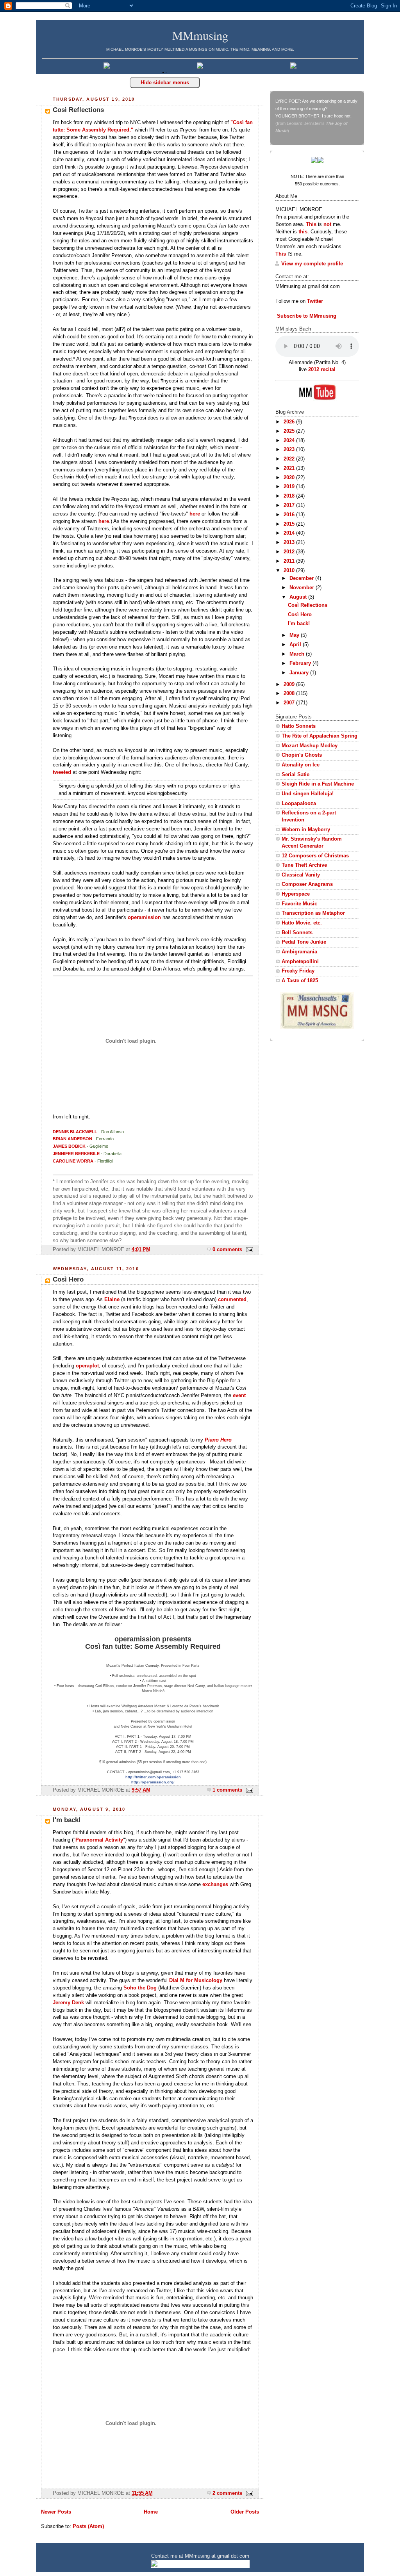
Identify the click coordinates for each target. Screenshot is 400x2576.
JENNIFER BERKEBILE (76, 1154)
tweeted (62, 772)
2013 (290, 542)
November (303, 588)
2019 (290, 487)
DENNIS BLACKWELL (75, 1132)
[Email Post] (248, 1250)
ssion (176, 1777)
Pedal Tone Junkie (304, 942)
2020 (290, 478)
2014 (290, 533)
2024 (290, 441)
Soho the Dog (140, 1988)
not (327, 224)
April (296, 645)
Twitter (315, 301)
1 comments (227, 1790)
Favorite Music (299, 904)
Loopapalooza (299, 804)
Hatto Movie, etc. (302, 923)
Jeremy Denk (68, 2003)
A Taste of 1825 (300, 981)
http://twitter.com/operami (148, 1777)
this (303, 232)
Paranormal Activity (99, 1840)
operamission (144, 917)
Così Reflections (78, 110)
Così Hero (68, 1279)
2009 (290, 684)
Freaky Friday (298, 971)
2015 (290, 524)
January (300, 673)
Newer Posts (56, 2512)
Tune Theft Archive (304, 865)
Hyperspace (296, 894)
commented (232, 1300)
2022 (290, 459)
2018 (290, 496)
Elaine (112, 1300)
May (295, 635)
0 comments (227, 1250)
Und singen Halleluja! (308, 794)
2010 (290, 571)
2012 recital (322, 370)
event (239, 1396)
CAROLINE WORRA (73, 1161)
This (311, 224)
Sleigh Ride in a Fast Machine (318, 784)
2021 (290, 468)
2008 (290, 693)
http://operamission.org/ (153, 1782)
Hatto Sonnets (299, 726)
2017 (290, 505)
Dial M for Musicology (196, 1980)
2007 (290, 703)
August (299, 597)
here (195, 514)
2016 (290, 515)
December (302, 578)
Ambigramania (299, 952)
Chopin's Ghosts (302, 755)
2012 (290, 552)
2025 (290, 431)
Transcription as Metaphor (313, 913)
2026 (290, 422)
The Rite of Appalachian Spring (320, 736)
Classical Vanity (301, 875)
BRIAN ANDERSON (72, 1139)
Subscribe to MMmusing (306, 316)
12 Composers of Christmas (315, 856)
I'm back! (67, 1820)
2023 (290, 450)
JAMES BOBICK (69, 1146)
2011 (290, 561)
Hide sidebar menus (165, 83)
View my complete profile (312, 264)
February (301, 663)
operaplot (87, 1366)
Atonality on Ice (301, 765)
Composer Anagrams (307, 884)
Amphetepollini (300, 962)
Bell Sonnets (297, 933)
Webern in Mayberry (306, 830)
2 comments (227, 2493)
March (298, 654)
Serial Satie (296, 775)
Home (151, 2512)
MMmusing (200, 35)
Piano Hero (218, 1440)
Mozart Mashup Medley (310, 746)
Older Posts (245, 2512)
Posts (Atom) (88, 2526)
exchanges (216, 1884)
